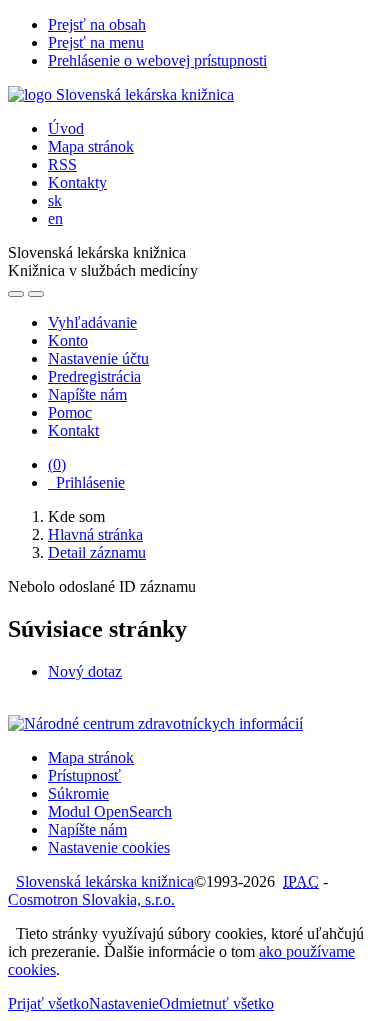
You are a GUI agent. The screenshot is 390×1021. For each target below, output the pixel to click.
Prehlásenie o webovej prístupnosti (157, 60)
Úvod (66, 128)
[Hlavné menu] (36, 294)
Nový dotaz (85, 671)
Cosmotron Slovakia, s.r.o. (91, 899)
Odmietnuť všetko (216, 1003)
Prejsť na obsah (97, 24)
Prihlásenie (86, 482)
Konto (68, 340)
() (57, 464)
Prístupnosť (84, 775)
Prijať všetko (48, 1003)
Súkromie (78, 793)
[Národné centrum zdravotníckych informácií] (155, 723)
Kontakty (77, 182)
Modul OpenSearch (110, 811)
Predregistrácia (94, 376)
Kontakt (73, 430)
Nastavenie (124, 1003)
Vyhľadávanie (92, 322)
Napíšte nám (87, 394)
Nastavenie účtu (98, 358)
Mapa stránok (91, 146)
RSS (62, 164)
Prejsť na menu (96, 42)
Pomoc (70, 412)
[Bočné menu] (16, 294)
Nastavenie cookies (109, 847)
